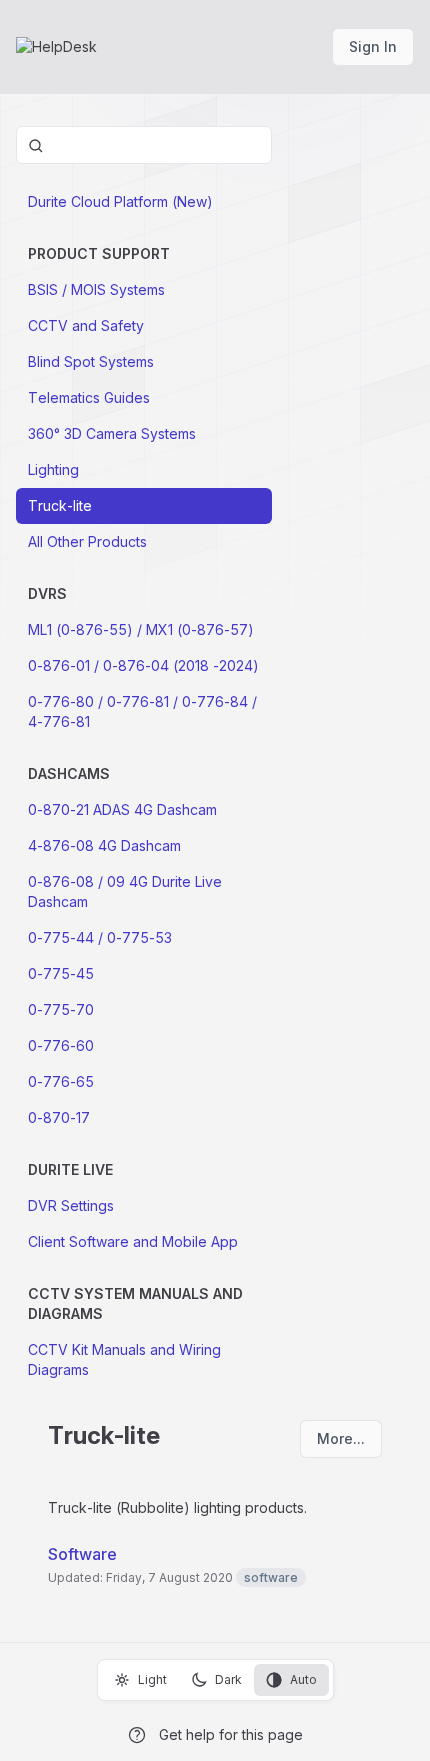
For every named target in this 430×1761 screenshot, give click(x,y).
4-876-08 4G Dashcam (104, 845)
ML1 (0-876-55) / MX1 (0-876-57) (141, 629)
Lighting (53, 469)
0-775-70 (61, 1009)
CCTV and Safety (86, 325)
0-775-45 (61, 973)
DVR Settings (71, 1205)
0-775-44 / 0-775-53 (100, 937)
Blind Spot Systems (91, 361)
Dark (228, 1679)
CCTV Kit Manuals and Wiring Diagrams (124, 1359)
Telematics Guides (89, 397)
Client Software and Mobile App (133, 1241)
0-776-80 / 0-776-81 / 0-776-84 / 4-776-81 (142, 711)
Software (82, 1554)
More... (341, 1438)
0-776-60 (61, 1045)
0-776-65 (61, 1081)
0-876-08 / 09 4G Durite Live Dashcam (125, 891)
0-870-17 (59, 1117)
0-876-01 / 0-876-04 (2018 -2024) (143, 665)
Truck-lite (60, 505)
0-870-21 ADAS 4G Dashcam (122, 809)
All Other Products (87, 541)
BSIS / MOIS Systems (96, 289)
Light (152, 1679)
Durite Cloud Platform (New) (120, 201)
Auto (303, 1679)
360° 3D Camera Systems (112, 433)
